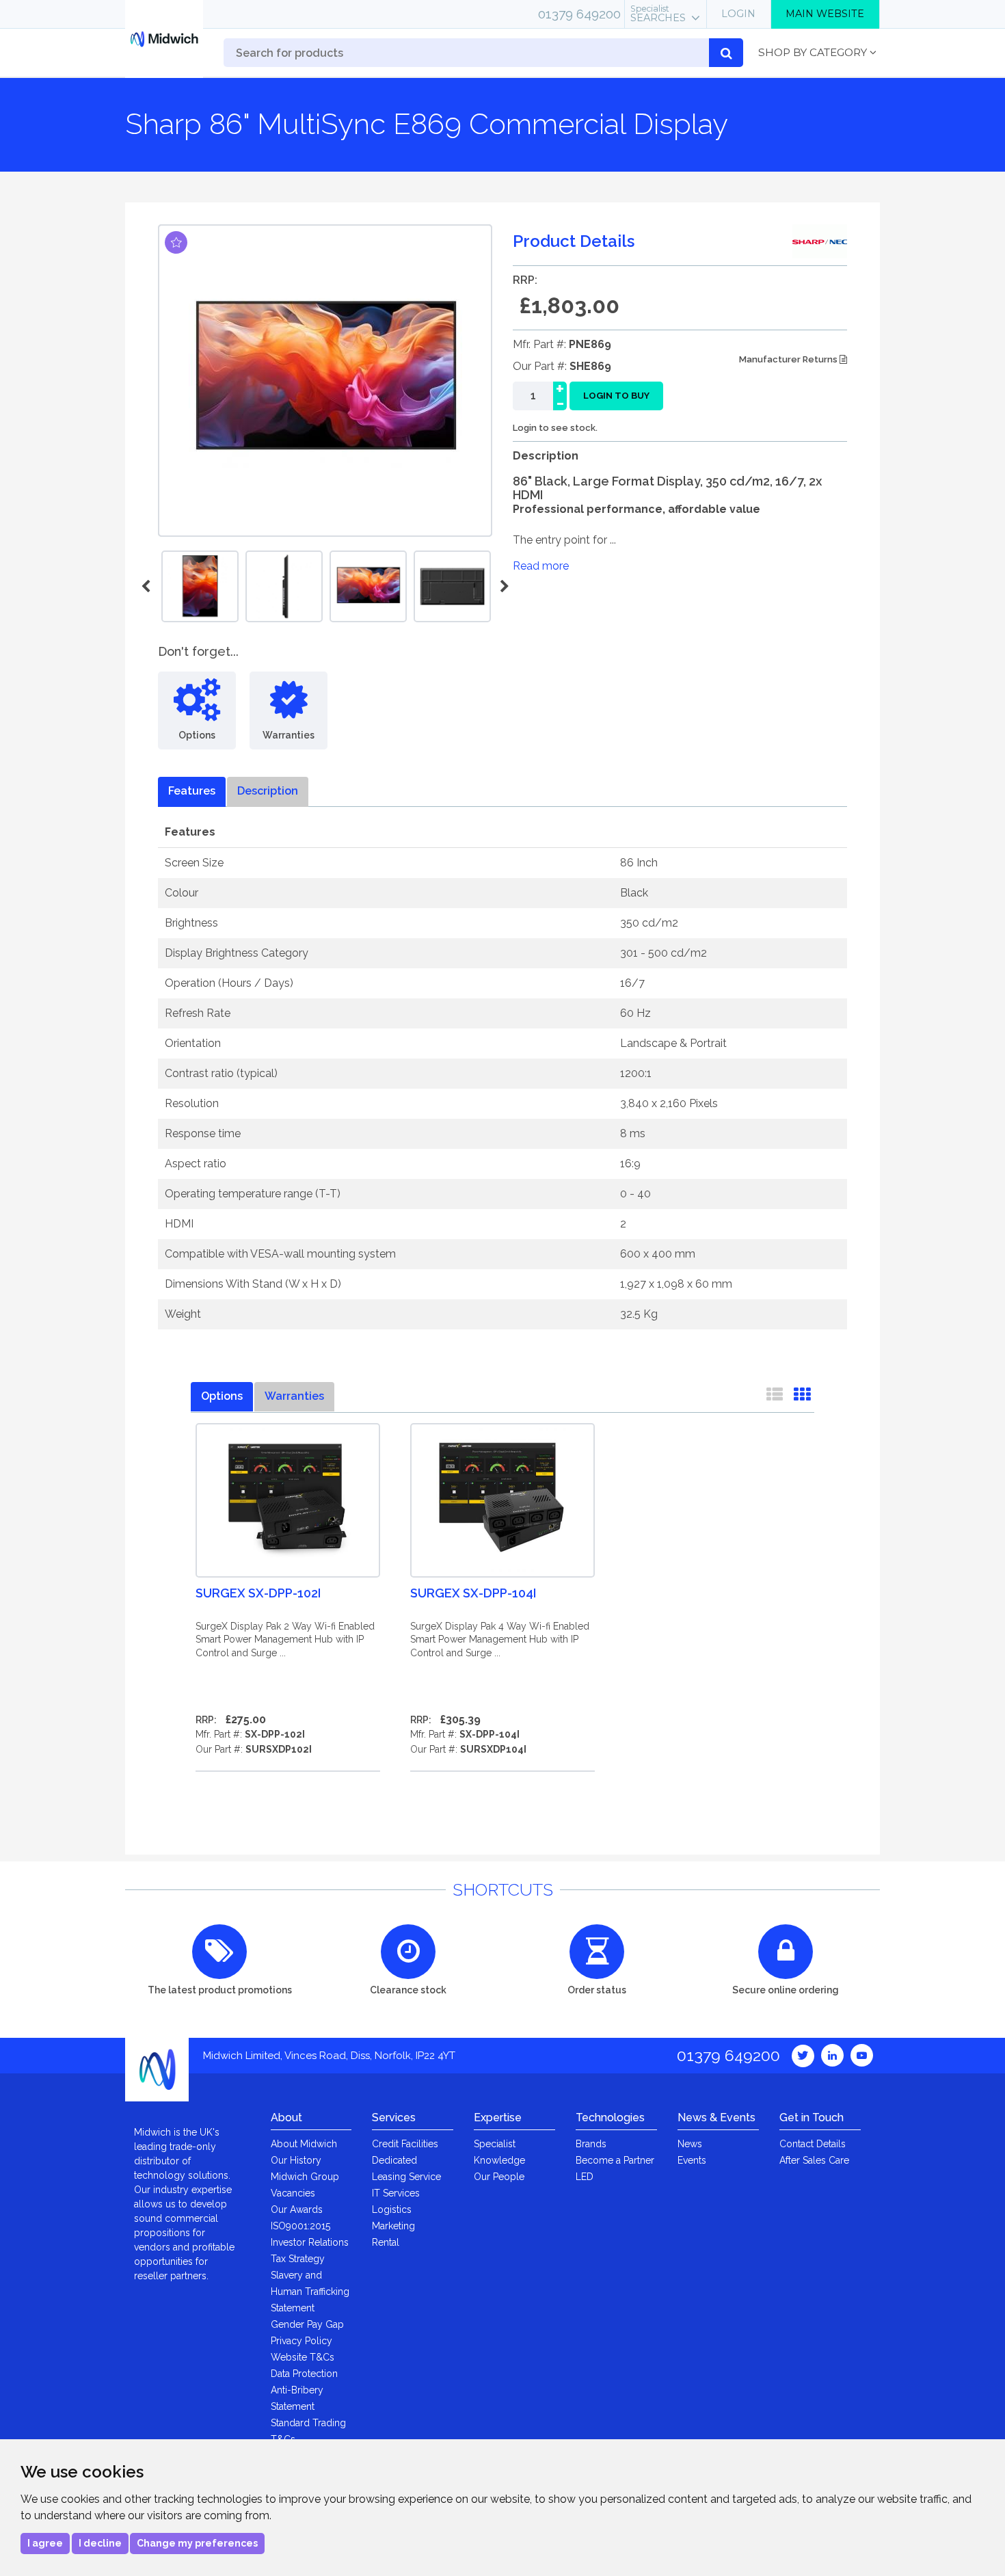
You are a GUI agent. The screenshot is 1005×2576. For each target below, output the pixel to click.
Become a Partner (615, 2160)
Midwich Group (305, 2177)
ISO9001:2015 (300, 2226)
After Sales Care (814, 2160)
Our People (499, 2177)
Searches (658, 14)
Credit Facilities (405, 2144)
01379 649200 (579, 14)
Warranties (294, 1396)
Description (268, 791)
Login (738, 14)
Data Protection (304, 2374)
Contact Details (813, 2144)
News (690, 2144)
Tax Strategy (298, 2259)
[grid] (802, 1397)
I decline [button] (100, 2543)
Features (192, 791)
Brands (591, 2144)
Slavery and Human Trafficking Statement (310, 2292)
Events (692, 2160)
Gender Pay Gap (307, 2324)
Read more (541, 566)
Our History (296, 2160)
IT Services (396, 2193)
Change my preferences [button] (197, 2543)
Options (222, 1396)
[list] (775, 1397)
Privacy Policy (301, 2341)
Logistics (392, 2209)
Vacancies (293, 2193)
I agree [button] (45, 2543)
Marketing (393, 2226)
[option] (368, 586)
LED (585, 2177)
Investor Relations (310, 2242)
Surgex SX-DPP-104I (473, 1593)
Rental (386, 2242)
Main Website (825, 14)
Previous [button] (148, 587)
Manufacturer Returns (789, 359)
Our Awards (297, 2209)
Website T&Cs (303, 2357)
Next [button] (502, 587)
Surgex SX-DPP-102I (258, 1593)
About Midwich (304, 2144)
